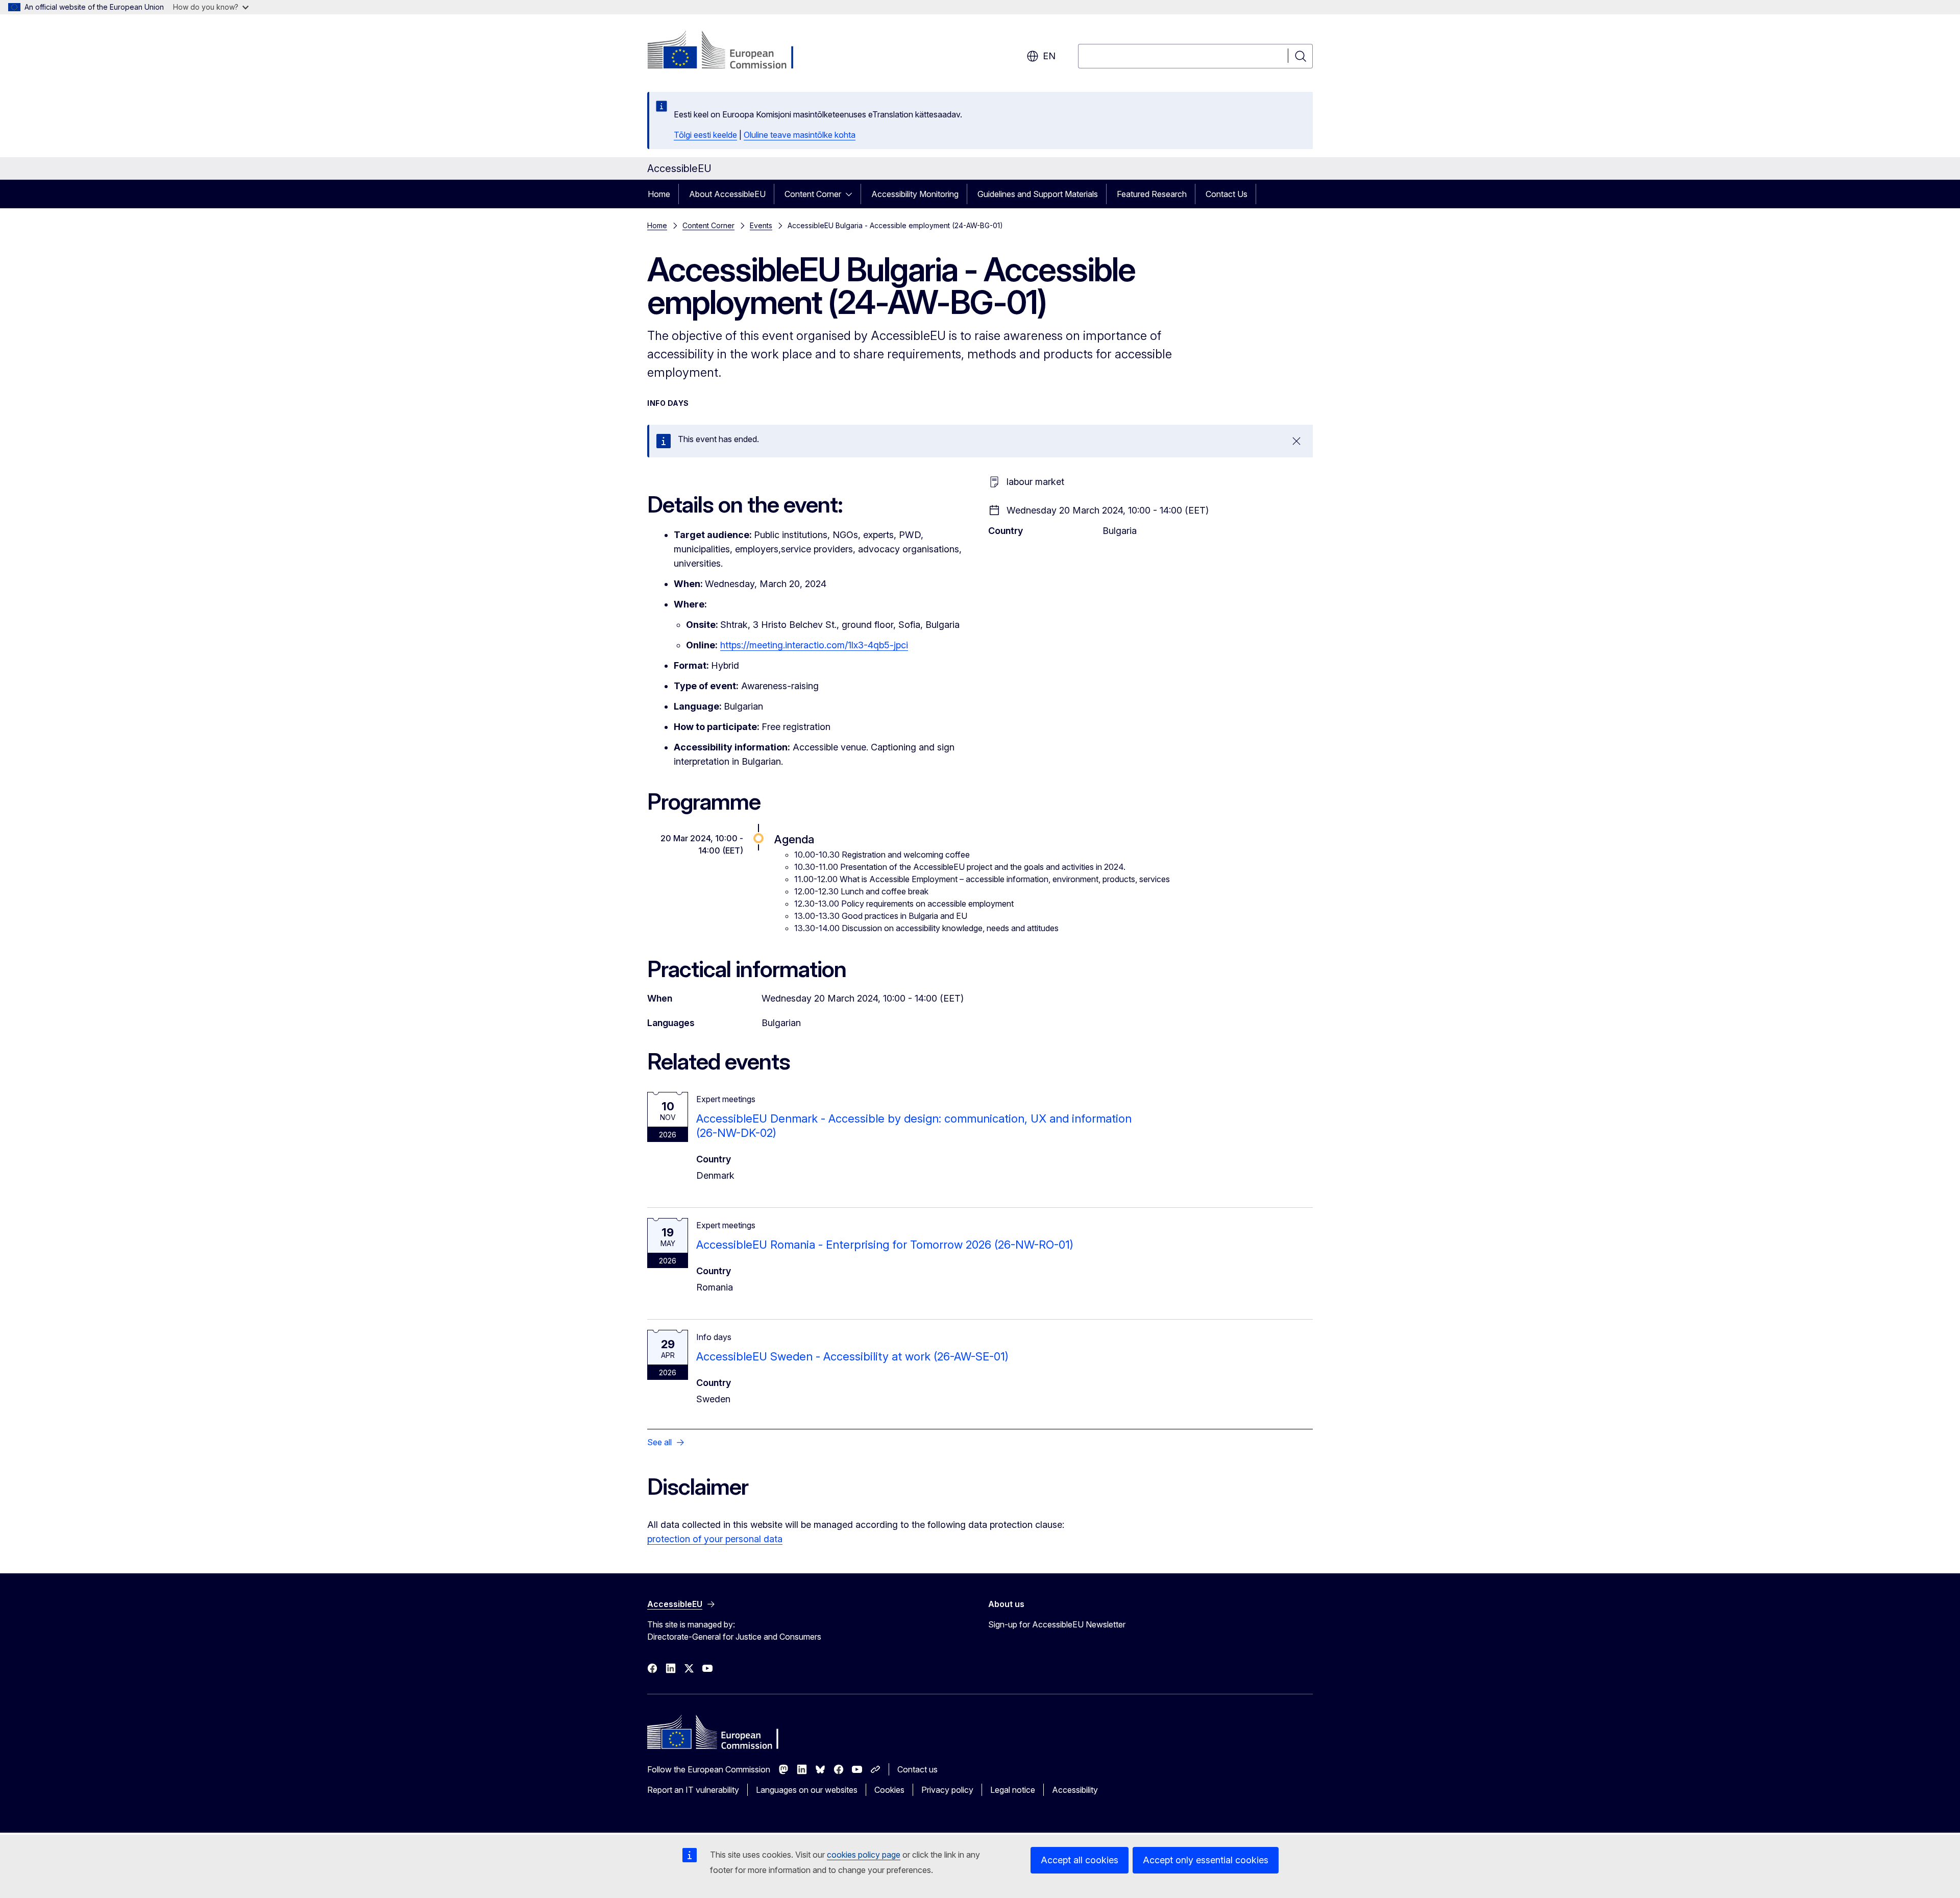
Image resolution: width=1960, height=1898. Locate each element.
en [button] (1049, 56)
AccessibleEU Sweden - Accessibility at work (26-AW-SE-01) (852, 1356)
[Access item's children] (852, 194)
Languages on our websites (807, 1790)
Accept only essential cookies (1206, 1860)
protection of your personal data (715, 1539)
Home (659, 194)
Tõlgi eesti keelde (705, 135)
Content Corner (813, 194)
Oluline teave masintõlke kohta (800, 135)
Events (761, 225)
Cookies (889, 1790)
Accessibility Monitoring (915, 194)
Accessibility (1075, 1790)
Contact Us (1227, 194)
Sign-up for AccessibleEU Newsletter (1057, 1624)
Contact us (917, 1769)
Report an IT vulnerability (693, 1790)
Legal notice (1013, 1790)
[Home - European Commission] (730, 51)
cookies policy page (864, 1855)
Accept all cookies (1080, 1860)
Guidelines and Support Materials (1038, 194)
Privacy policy (947, 1790)
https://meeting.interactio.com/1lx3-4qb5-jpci (814, 645)
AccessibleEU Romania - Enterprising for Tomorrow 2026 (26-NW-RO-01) (885, 1245)
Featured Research (1152, 194)
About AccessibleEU (727, 194)
